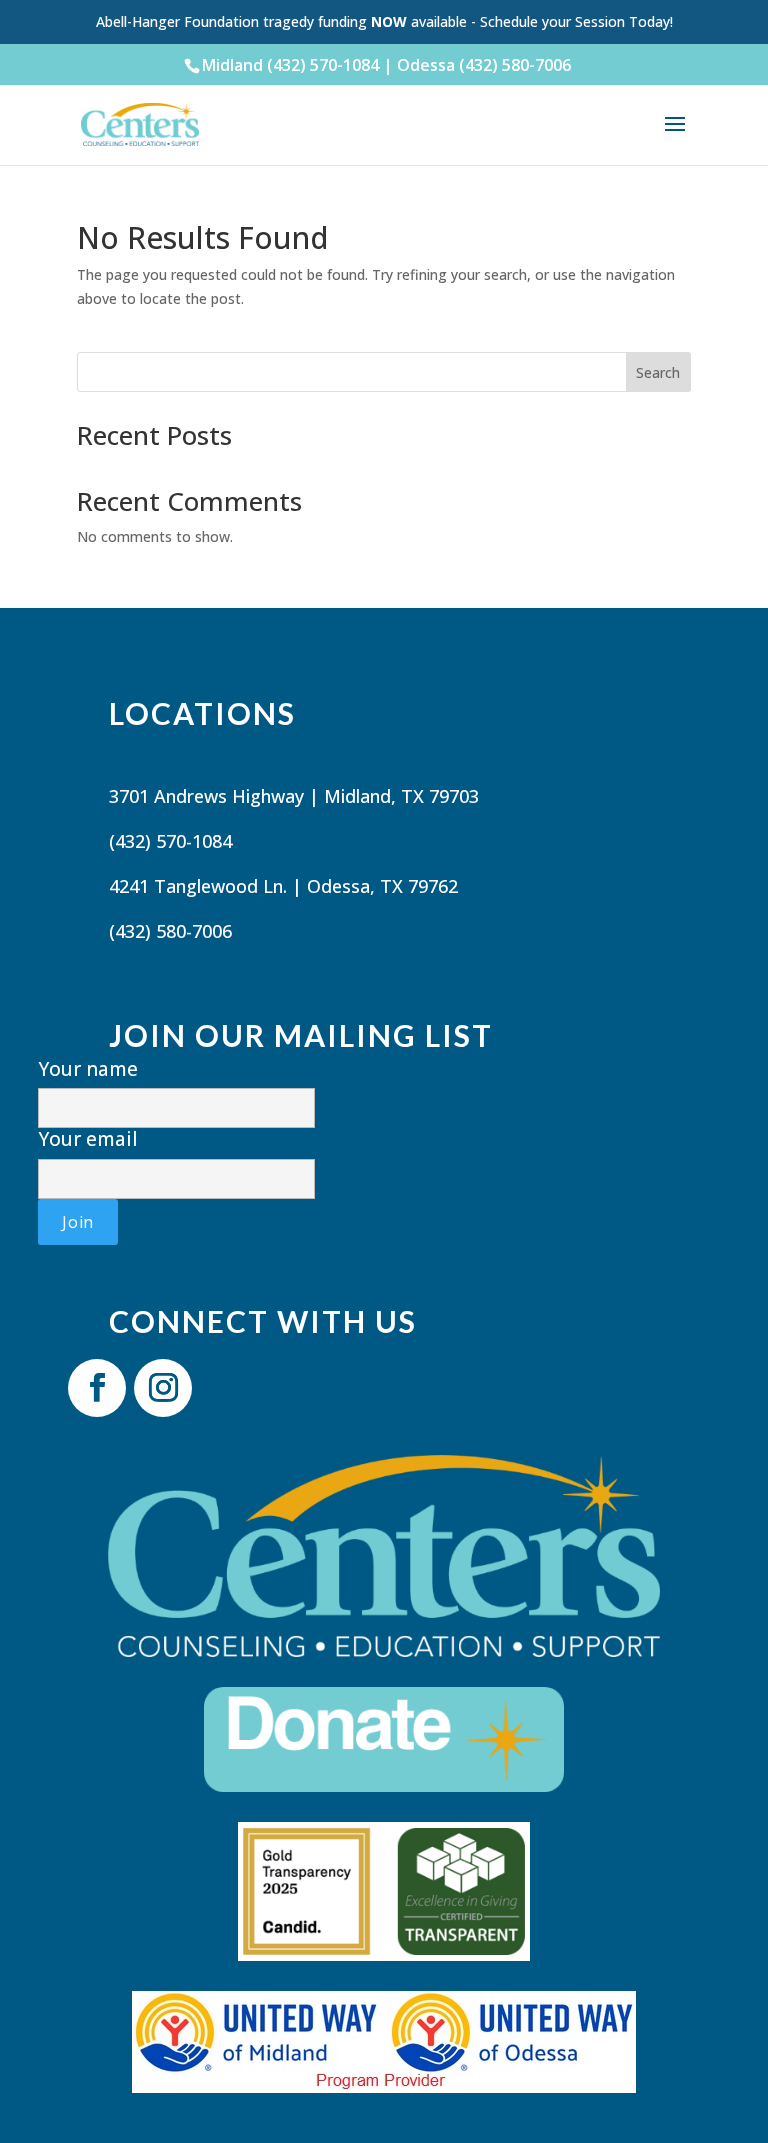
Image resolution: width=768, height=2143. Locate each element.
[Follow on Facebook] (97, 1388)
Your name (88, 1070)
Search (658, 372)
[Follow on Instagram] (163, 1388)
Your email (88, 1140)
